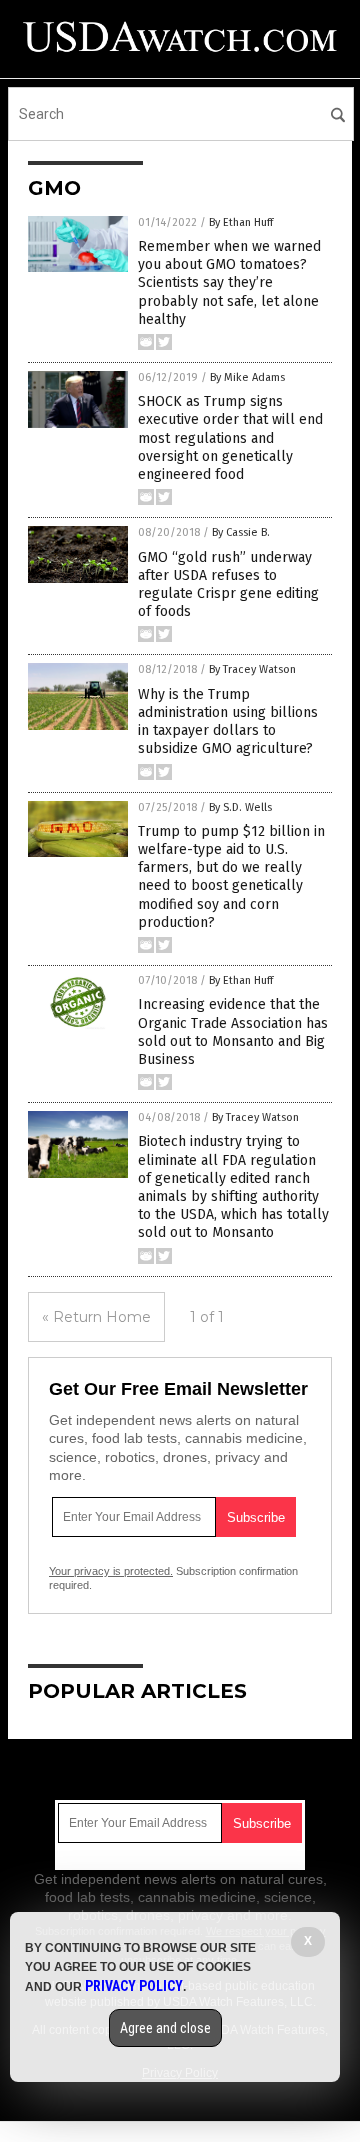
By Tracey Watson (252, 669)
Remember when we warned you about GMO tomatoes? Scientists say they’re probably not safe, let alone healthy (229, 283)
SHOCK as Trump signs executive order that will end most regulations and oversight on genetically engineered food (230, 438)
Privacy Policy (134, 1986)
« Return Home (96, 1317)
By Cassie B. (241, 532)
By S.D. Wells (240, 807)
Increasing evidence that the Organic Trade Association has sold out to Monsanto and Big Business (233, 1032)
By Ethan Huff (241, 222)
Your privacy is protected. (111, 1571)
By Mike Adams (247, 377)
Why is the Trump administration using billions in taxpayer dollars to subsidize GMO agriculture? (228, 722)
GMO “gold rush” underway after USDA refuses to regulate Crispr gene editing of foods (228, 585)
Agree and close (165, 2028)
